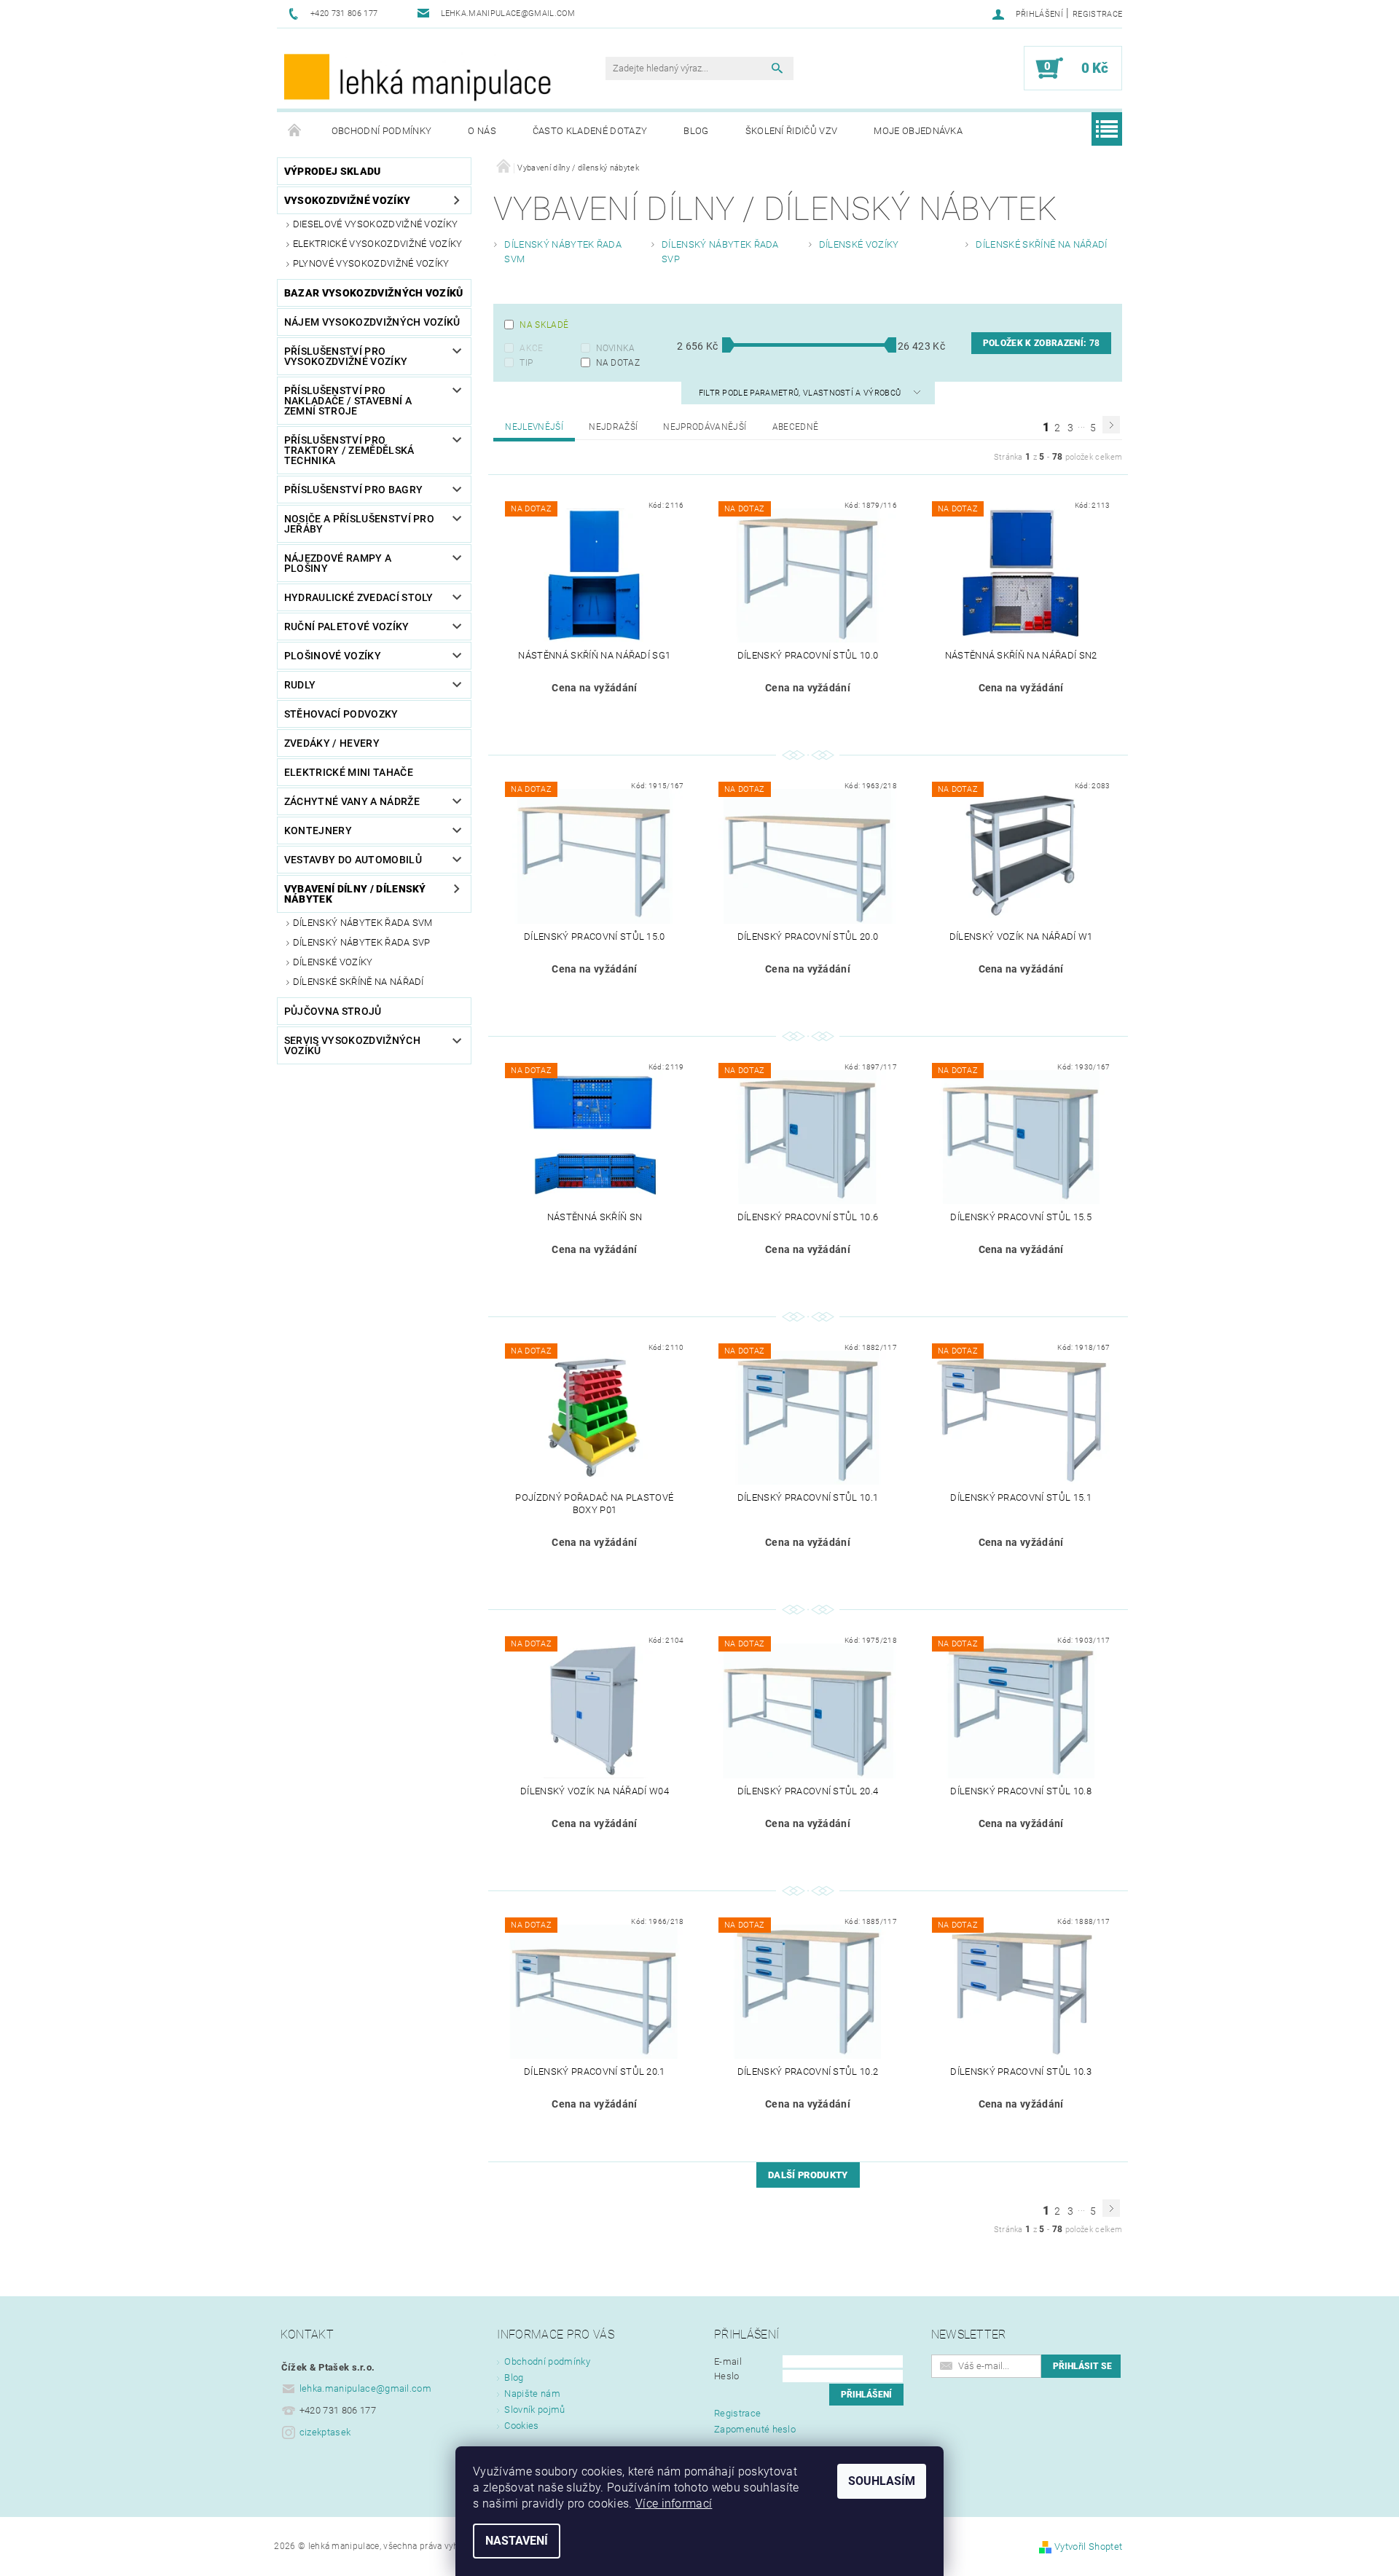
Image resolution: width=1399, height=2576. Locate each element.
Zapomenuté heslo (755, 2429)
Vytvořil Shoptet (1088, 2546)
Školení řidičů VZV (792, 131)
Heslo (727, 2376)
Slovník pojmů (534, 2410)
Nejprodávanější (705, 427)
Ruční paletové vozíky (347, 627)
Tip (526, 363)
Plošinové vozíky (333, 656)
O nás (482, 131)
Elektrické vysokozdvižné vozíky (378, 244)
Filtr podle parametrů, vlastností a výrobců (801, 393)
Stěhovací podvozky (341, 714)
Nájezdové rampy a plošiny (338, 563)
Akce (531, 348)
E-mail (728, 2361)
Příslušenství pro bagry (353, 490)
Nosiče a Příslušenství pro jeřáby (359, 524)
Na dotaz (618, 363)
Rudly (300, 685)
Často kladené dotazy (590, 131)
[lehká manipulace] (419, 76)
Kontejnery (318, 830)
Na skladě (544, 325)
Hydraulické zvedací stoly (359, 597)
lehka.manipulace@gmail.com (365, 2388)
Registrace (1097, 14)
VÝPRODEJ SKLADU (333, 171)
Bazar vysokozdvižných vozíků (374, 293)
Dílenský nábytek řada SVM (363, 923)
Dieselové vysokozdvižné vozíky (376, 224)
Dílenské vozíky (333, 962)
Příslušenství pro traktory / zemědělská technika (349, 450)
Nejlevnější (534, 427)
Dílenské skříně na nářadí (358, 982)
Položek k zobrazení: (1041, 343)
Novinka (616, 348)
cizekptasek (325, 2432)
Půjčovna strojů (333, 1011)
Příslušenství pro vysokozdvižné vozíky (346, 356)
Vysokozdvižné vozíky (347, 200)
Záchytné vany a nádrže (352, 801)
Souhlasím (882, 2481)
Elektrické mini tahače (349, 772)
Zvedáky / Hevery (332, 743)
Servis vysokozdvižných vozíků (352, 1045)
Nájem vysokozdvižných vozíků (372, 322)
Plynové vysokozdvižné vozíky (371, 263)
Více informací (674, 2504)
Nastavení (517, 2541)
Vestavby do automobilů (353, 860)
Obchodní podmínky (381, 131)
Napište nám (532, 2394)
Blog (696, 131)
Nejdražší (613, 427)
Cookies (521, 2426)
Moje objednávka (918, 131)
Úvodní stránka (295, 131)
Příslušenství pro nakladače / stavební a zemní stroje (348, 401)
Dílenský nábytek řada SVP (362, 942)
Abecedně (796, 427)
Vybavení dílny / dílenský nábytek (355, 894)
